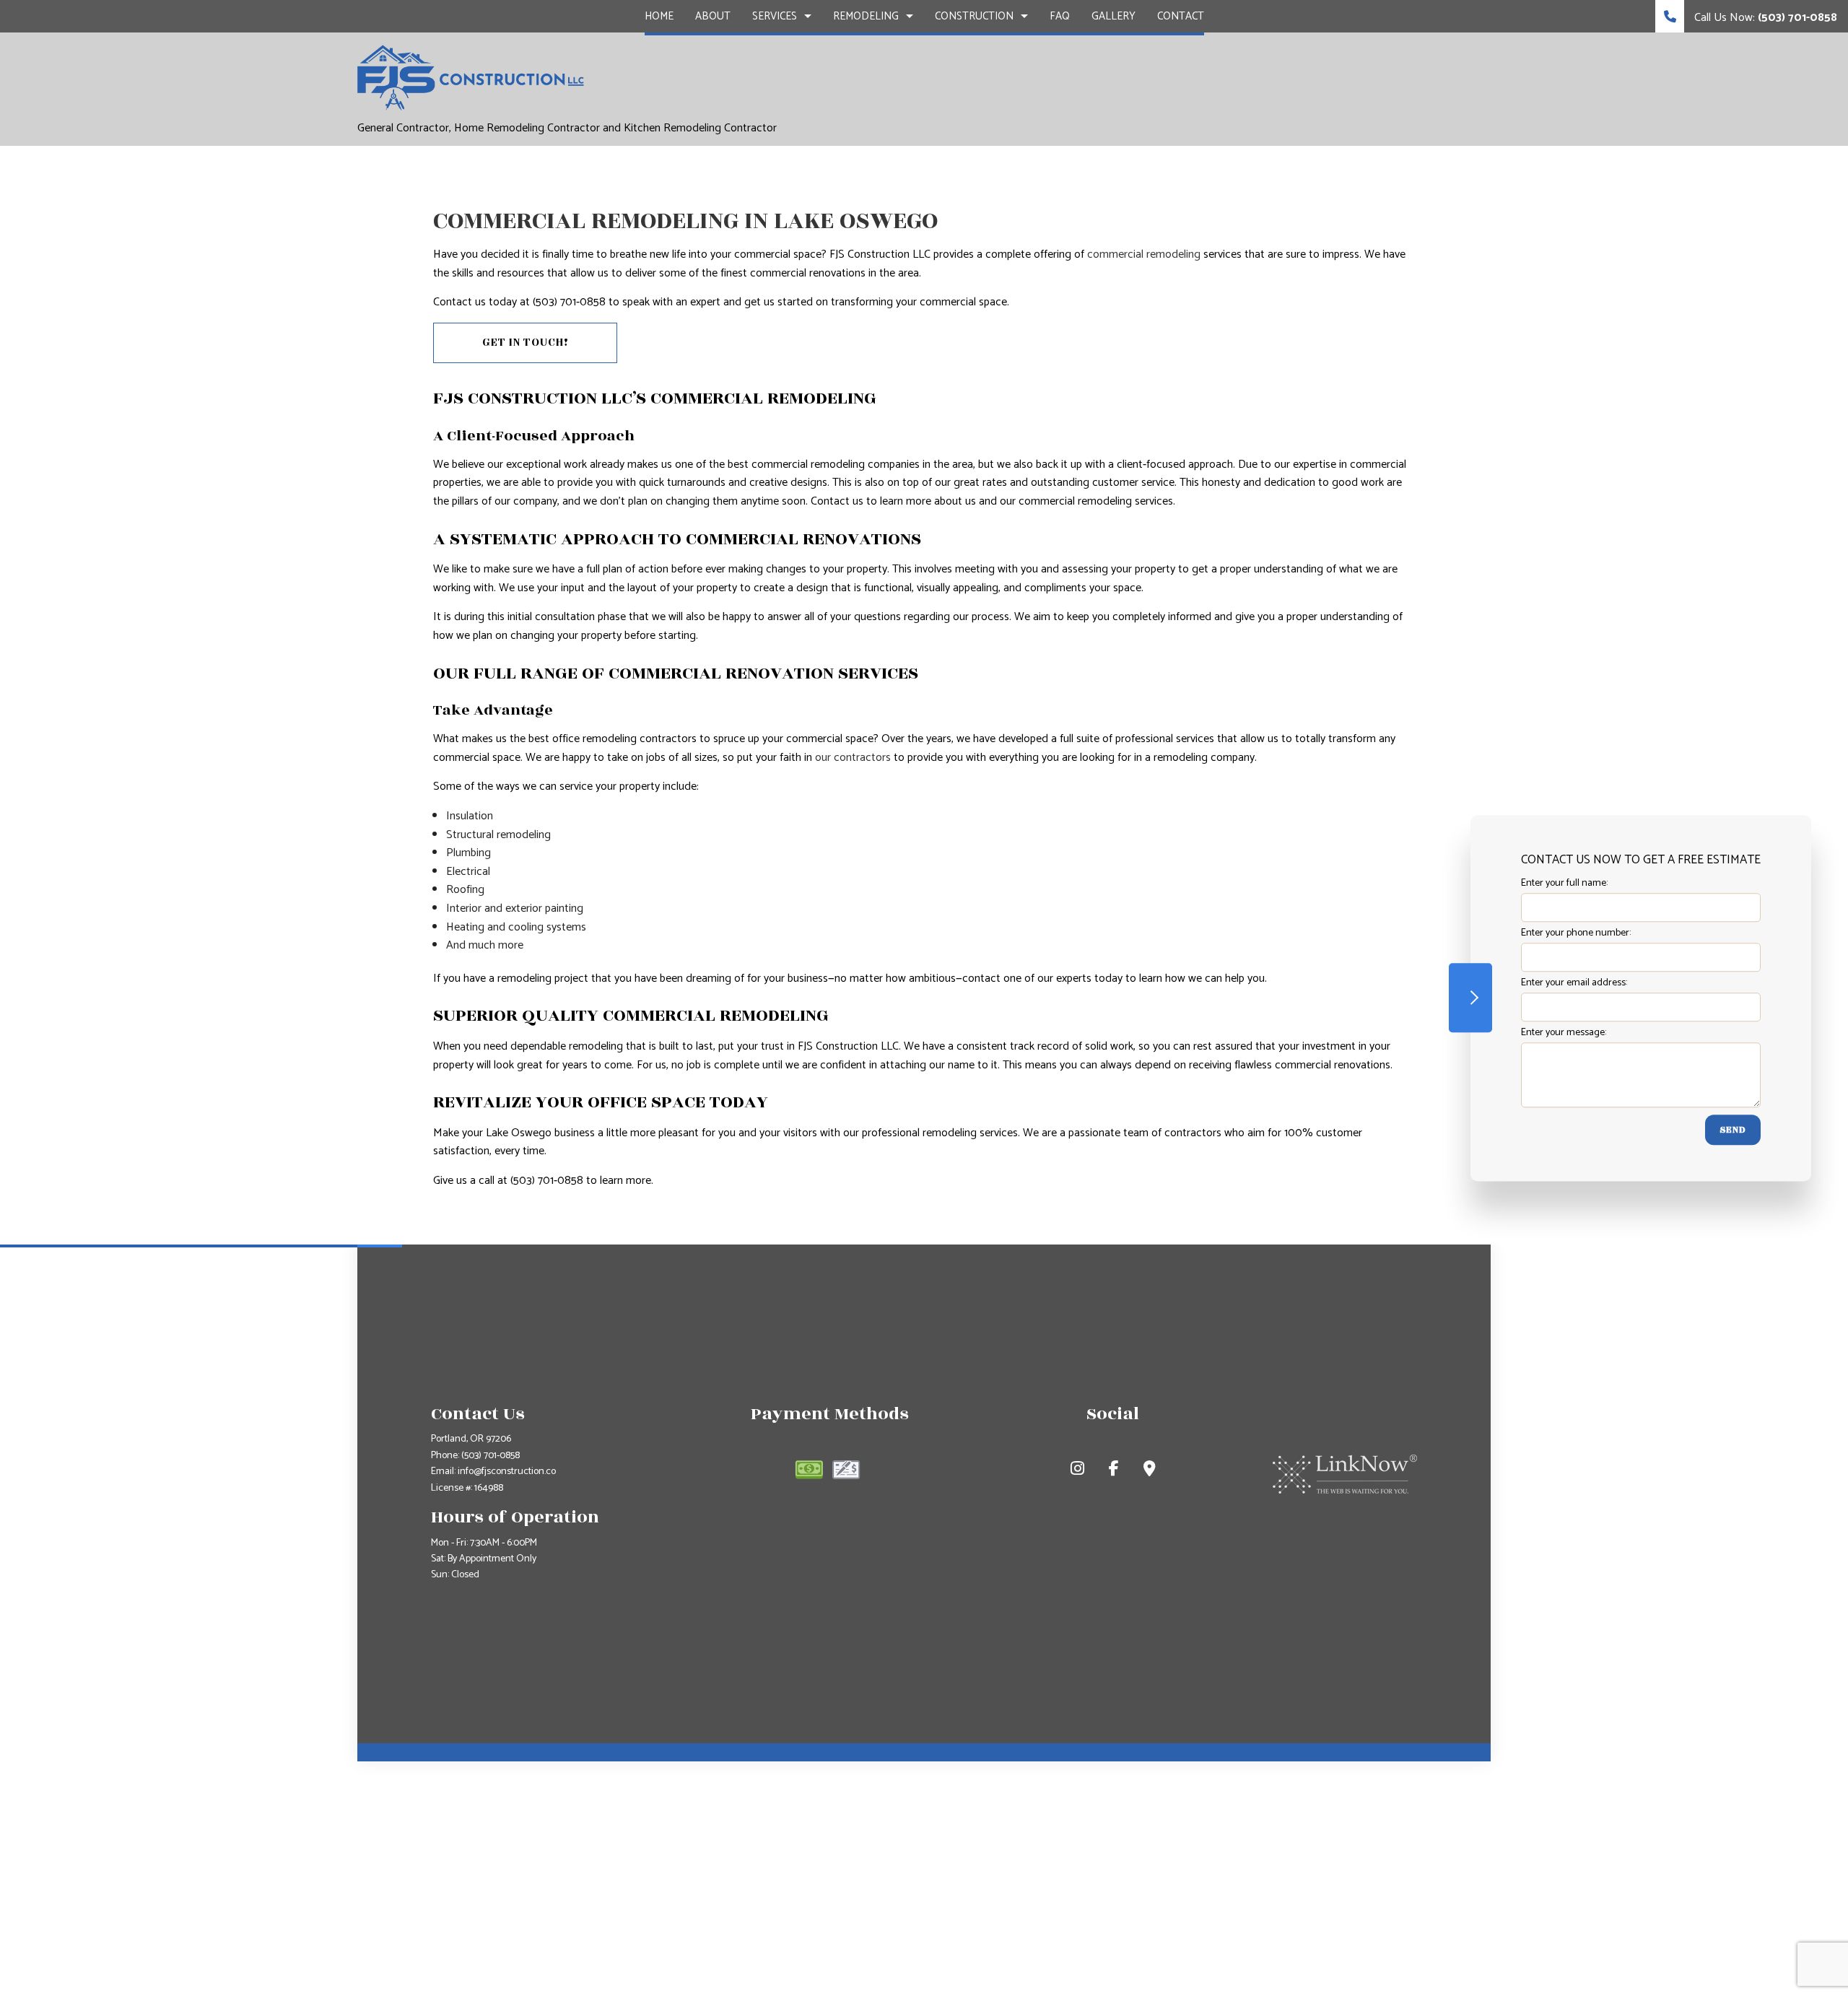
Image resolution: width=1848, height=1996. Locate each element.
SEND (1733, 1130)
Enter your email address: (1574, 983)
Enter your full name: (1564, 883)
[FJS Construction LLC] (471, 77)
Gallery (1113, 16)
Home (659, 16)
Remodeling (866, 16)
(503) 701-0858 (491, 1456)
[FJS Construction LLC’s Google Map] (1150, 1471)
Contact (1181, 16)
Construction (974, 16)
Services (775, 16)
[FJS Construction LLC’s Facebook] (1114, 1471)
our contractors (853, 758)
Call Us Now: (1764, 18)
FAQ (1060, 16)
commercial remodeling (1144, 254)
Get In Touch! (526, 343)
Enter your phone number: (1576, 933)
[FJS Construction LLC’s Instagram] (1077, 1471)
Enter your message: (1564, 1033)
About (713, 16)
